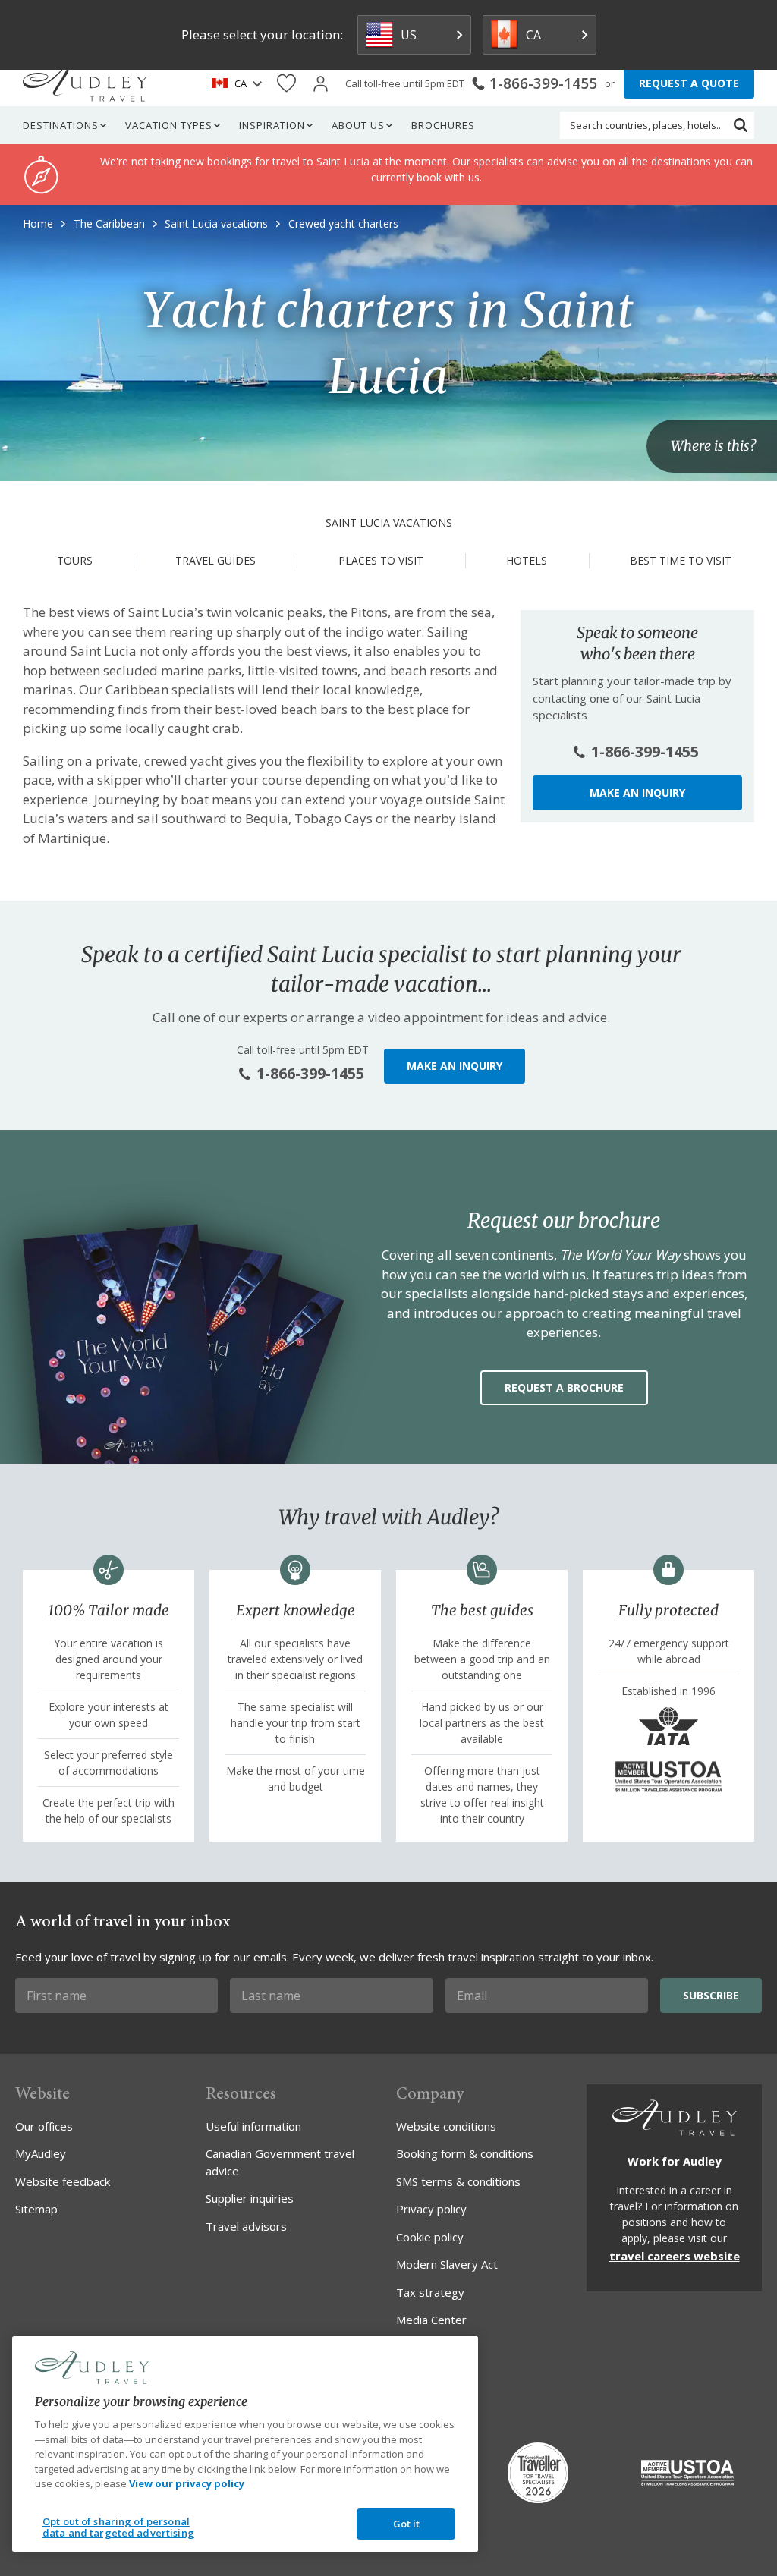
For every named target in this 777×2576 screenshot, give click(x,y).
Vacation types (169, 125)
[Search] (741, 125)
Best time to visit (681, 560)
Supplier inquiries (250, 2198)
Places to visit (381, 560)
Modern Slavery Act (447, 2264)
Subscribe (711, 1995)
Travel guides (215, 560)
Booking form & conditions (465, 2153)
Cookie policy (430, 2237)
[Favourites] (286, 84)
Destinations (61, 125)
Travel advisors (246, 2226)
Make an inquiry (637, 793)
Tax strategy (430, 2292)
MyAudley (41, 2153)
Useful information (253, 2126)
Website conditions (446, 2126)
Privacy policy (431, 2209)
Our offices (44, 2126)
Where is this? (713, 447)
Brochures (443, 125)
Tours (75, 560)
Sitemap (36, 2209)
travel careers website (675, 2256)
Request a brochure (564, 1387)
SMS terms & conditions (458, 2181)
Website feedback (63, 2181)
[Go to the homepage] (85, 83)
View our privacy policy (187, 2483)
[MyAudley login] (321, 84)
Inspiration (272, 125)
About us (358, 125)
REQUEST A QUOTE (689, 83)
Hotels (527, 560)
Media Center (431, 2320)
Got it (407, 2524)
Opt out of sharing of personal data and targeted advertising (118, 2527)
